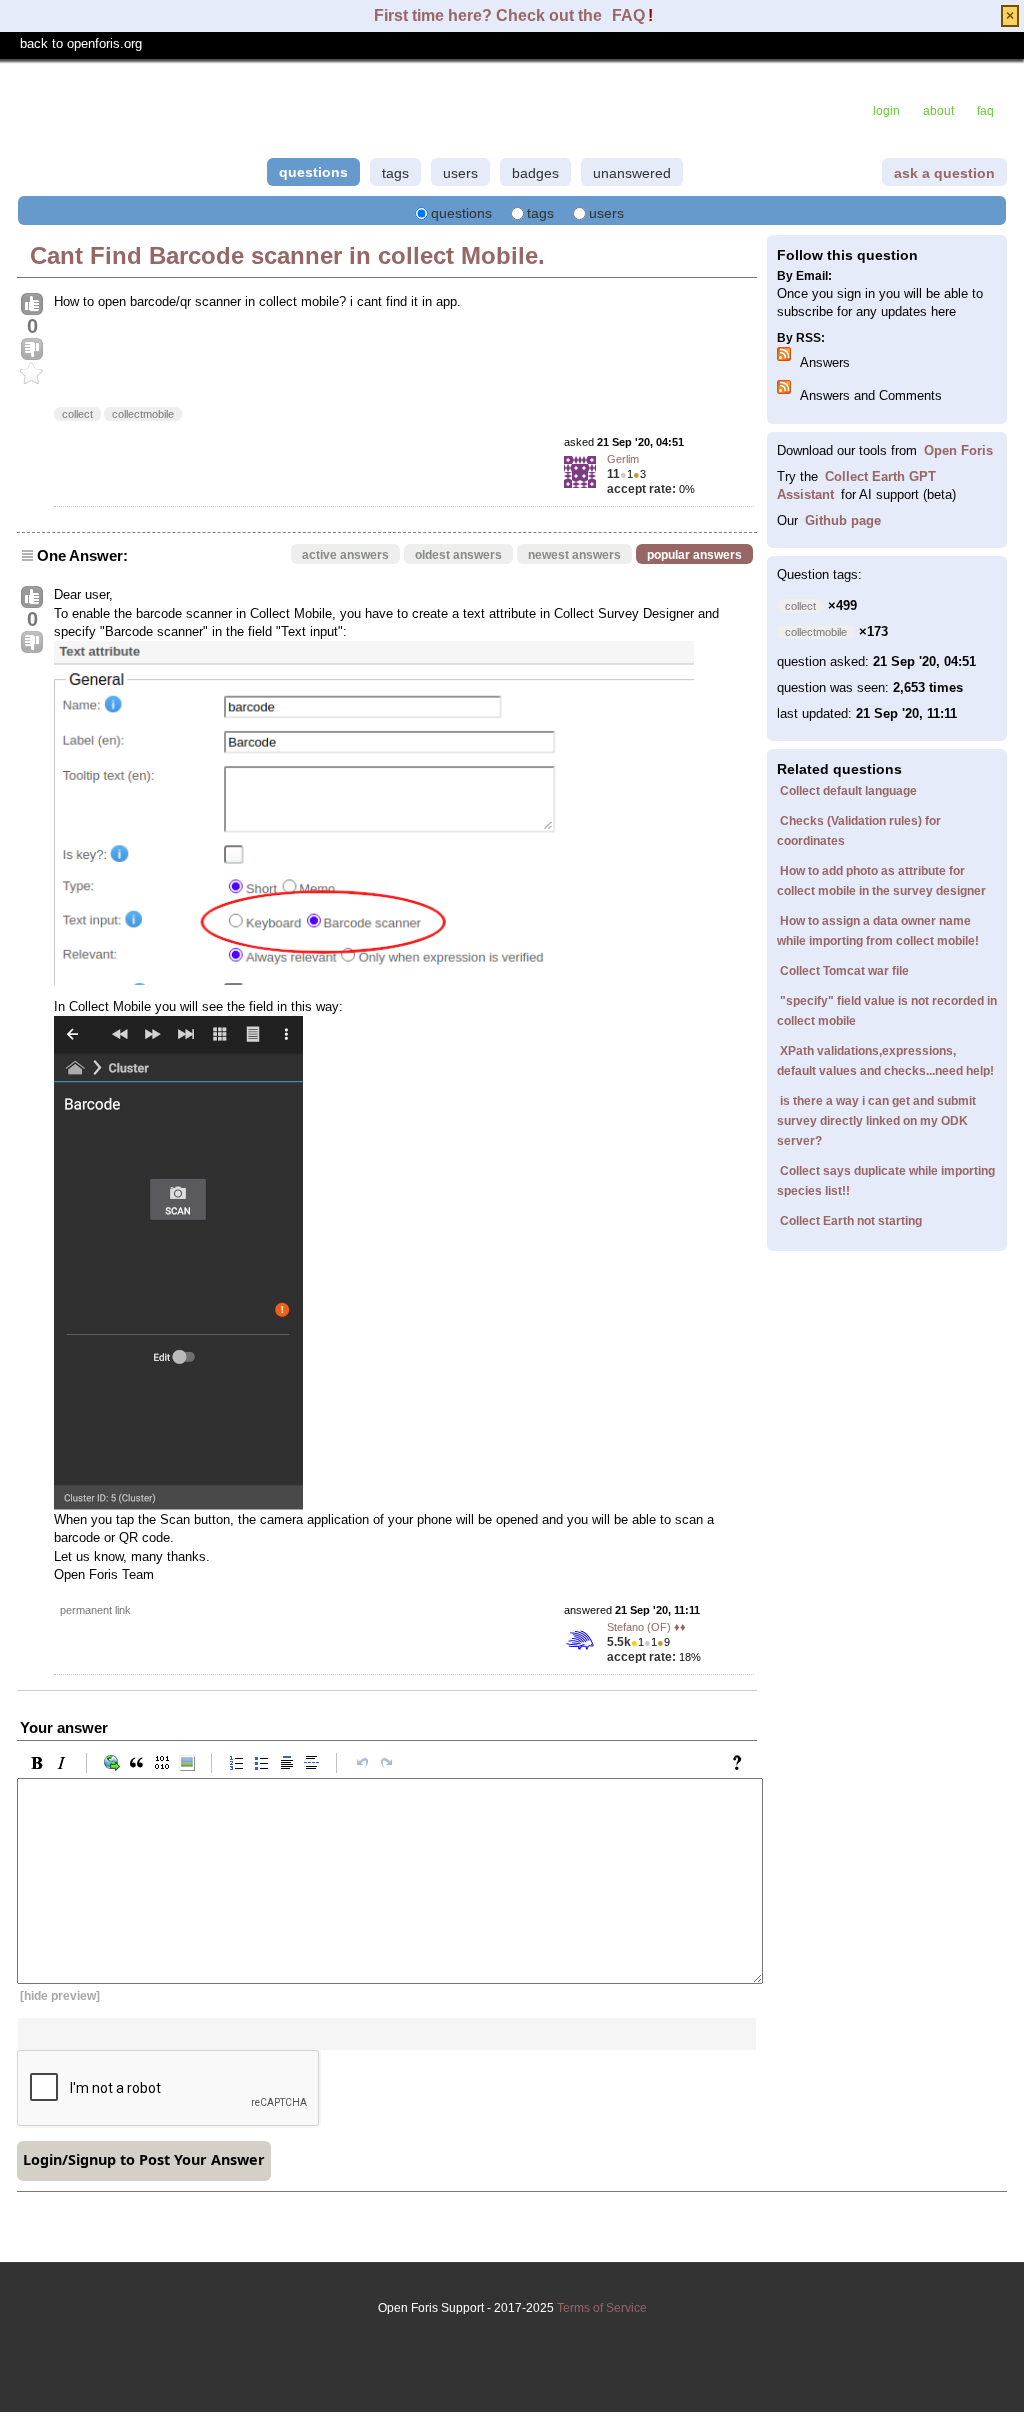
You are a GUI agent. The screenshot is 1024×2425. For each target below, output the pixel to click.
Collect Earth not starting (851, 1221)
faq (985, 111)
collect (77, 414)
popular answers (694, 555)
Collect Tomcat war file (844, 971)
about (938, 111)
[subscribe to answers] (787, 357)
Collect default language (848, 791)
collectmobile (143, 414)
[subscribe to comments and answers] (787, 390)
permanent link (95, 1610)
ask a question (944, 173)
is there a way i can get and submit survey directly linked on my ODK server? (876, 1121)
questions (313, 172)
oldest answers (458, 555)
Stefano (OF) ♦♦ (646, 1627)
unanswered (632, 173)
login (886, 111)
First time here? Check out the (490, 15)
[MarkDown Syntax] (742, 1763)
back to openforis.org (81, 43)
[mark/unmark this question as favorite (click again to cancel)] (32, 374)
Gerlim (623, 459)
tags (395, 173)
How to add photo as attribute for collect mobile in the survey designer (881, 881)
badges (535, 173)
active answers (345, 555)
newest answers (574, 555)
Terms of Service (602, 2308)
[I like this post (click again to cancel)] (32, 305)
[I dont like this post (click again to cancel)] (32, 350)
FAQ (628, 15)
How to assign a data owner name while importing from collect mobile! (878, 931)
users (460, 173)
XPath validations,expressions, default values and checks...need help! (885, 1061)
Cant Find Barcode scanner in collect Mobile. (287, 255)
